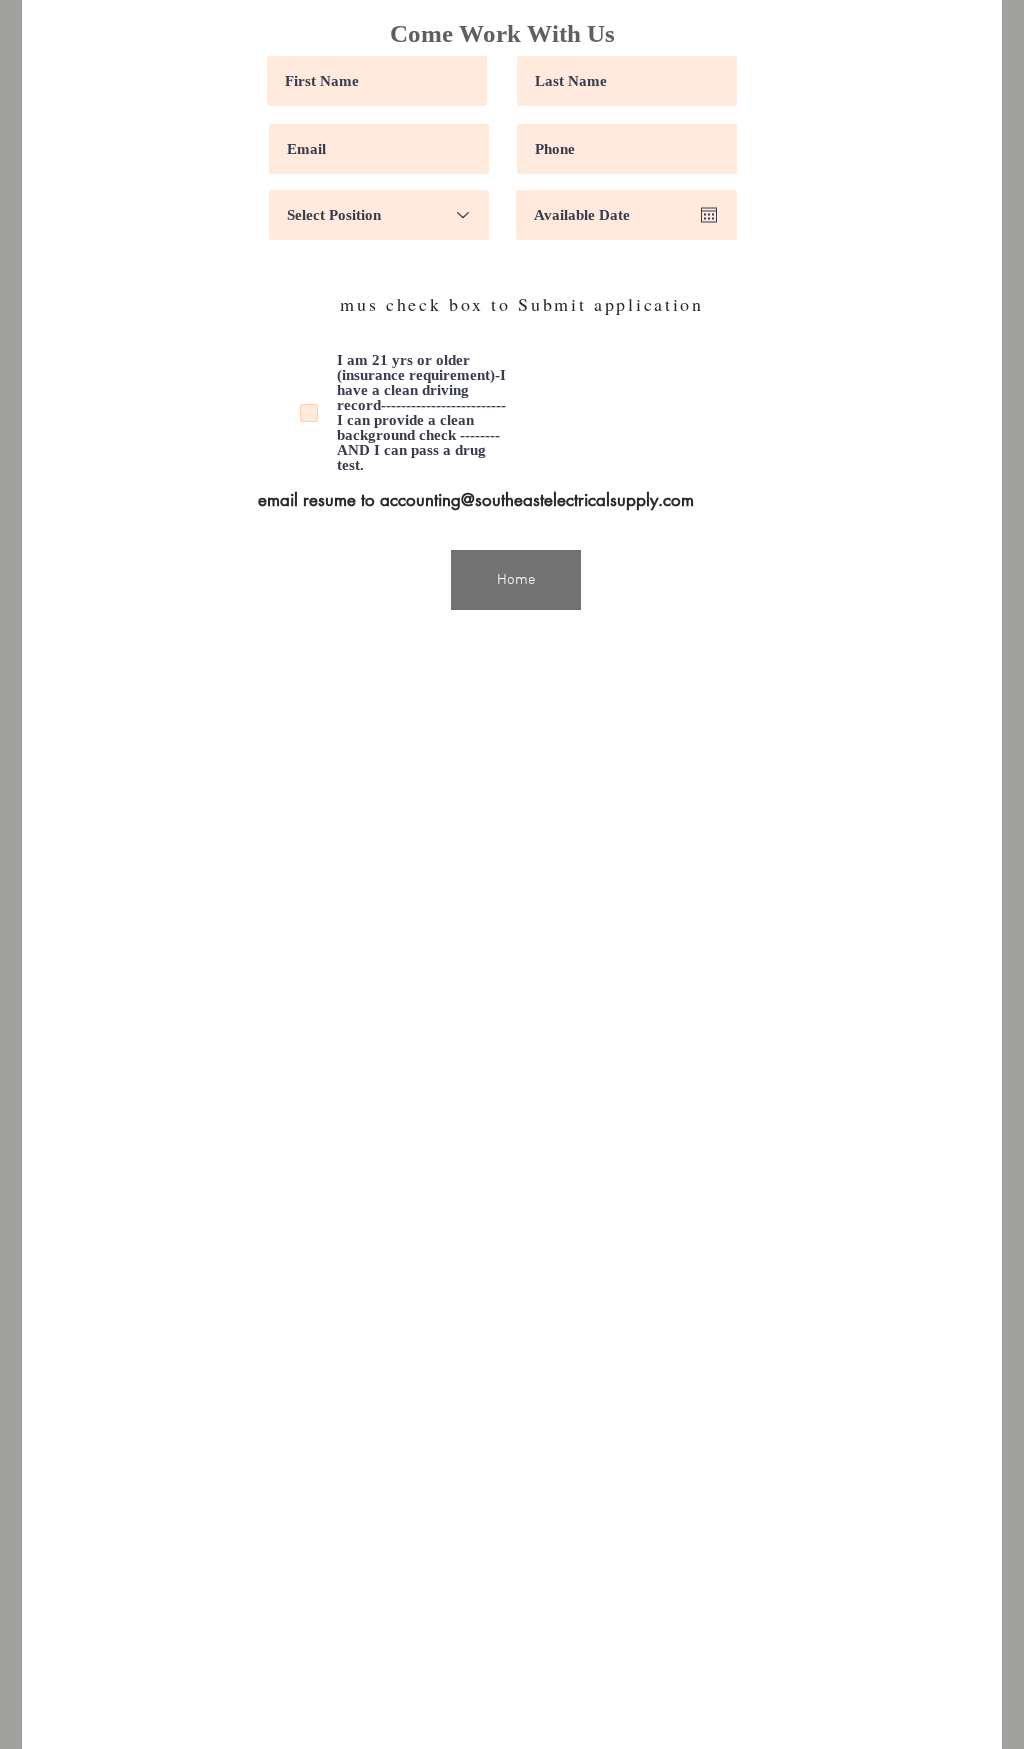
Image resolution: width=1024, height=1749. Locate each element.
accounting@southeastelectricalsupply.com (537, 500)
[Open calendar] (709, 215)
